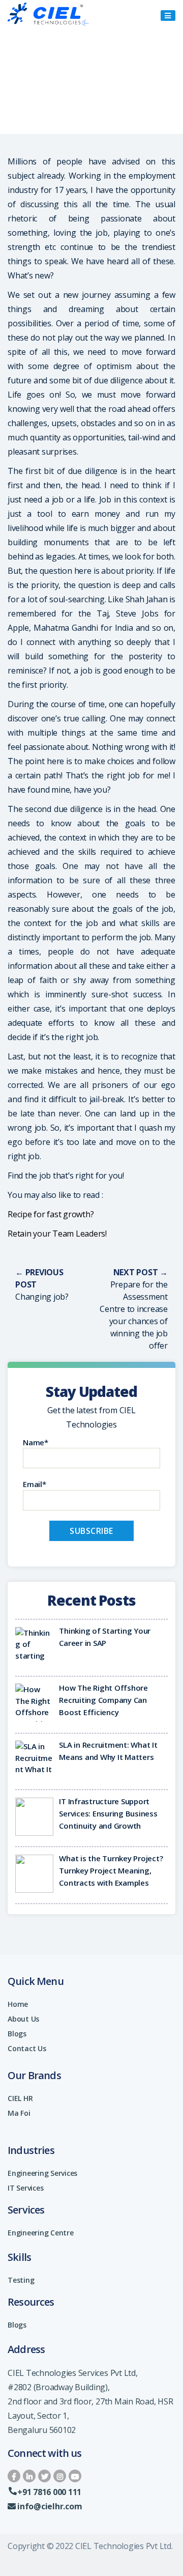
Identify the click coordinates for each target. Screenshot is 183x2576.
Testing (21, 2280)
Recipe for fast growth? (51, 1214)
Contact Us (27, 2048)
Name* (36, 1442)
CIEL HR (20, 2098)
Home (18, 2004)
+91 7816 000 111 (49, 2492)
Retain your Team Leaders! (57, 1234)
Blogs (17, 2034)
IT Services (25, 2188)
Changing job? (42, 1297)
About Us (23, 2019)
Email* (35, 1484)
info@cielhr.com (50, 2506)
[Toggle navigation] (168, 16)
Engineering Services (42, 2173)
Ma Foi (19, 2113)
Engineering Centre (41, 2233)
